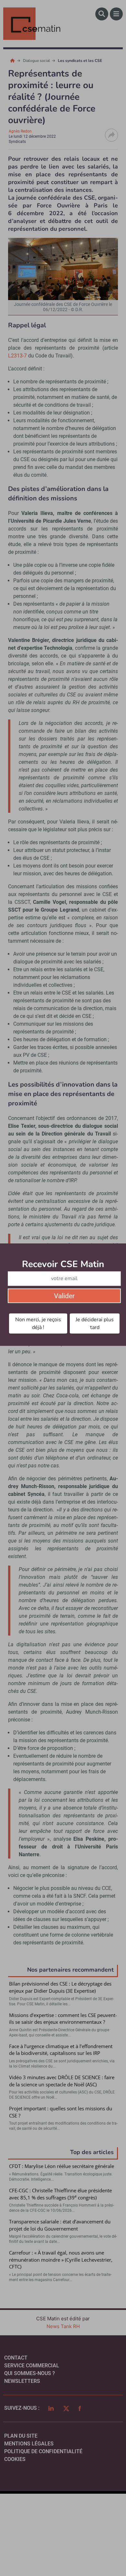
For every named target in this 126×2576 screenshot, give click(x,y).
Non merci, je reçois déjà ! (38, 1323)
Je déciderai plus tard (95, 1323)
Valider (64, 1296)
